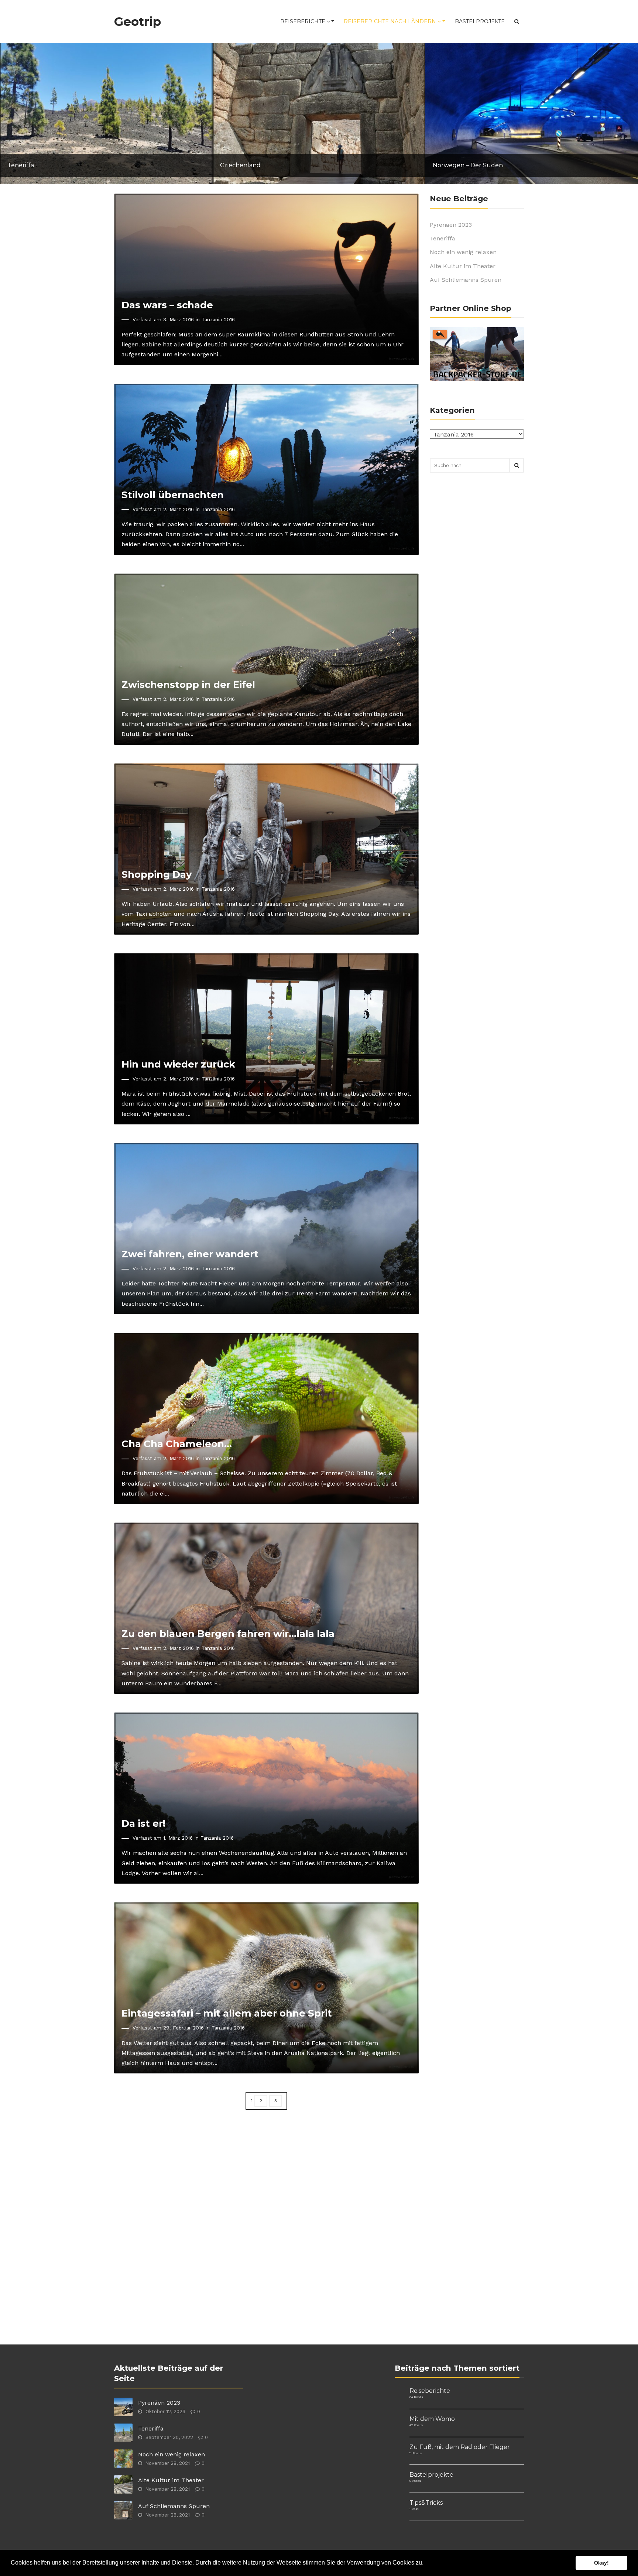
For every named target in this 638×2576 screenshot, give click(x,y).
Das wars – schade (167, 305)
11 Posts (416, 2453)
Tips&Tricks (426, 2503)
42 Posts (416, 2425)
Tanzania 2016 (218, 319)
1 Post (414, 2509)
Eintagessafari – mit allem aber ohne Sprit (227, 2013)
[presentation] (15, 116)
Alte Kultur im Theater (463, 266)
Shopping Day (157, 874)
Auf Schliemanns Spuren (466, 280)
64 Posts (416, 2397)
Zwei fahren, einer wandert (190, 1254)
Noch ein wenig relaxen (463, 252)
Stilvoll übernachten (173, 495)
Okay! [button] (601, 2563)
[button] (426, 2563)
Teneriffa (443, 238)
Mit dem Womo (432, 2419)
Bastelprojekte (480, 21)
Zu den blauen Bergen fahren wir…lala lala (228, 1633)
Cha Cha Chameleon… (177, 1444)
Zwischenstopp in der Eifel (188, 684)
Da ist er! (143, 1823)
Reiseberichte (303, 21)
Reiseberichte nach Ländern (391, 21)
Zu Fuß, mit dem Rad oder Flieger (460, 2447)
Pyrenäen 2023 (451, 225)
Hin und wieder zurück (178, 1064)
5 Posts (415, 2481)
